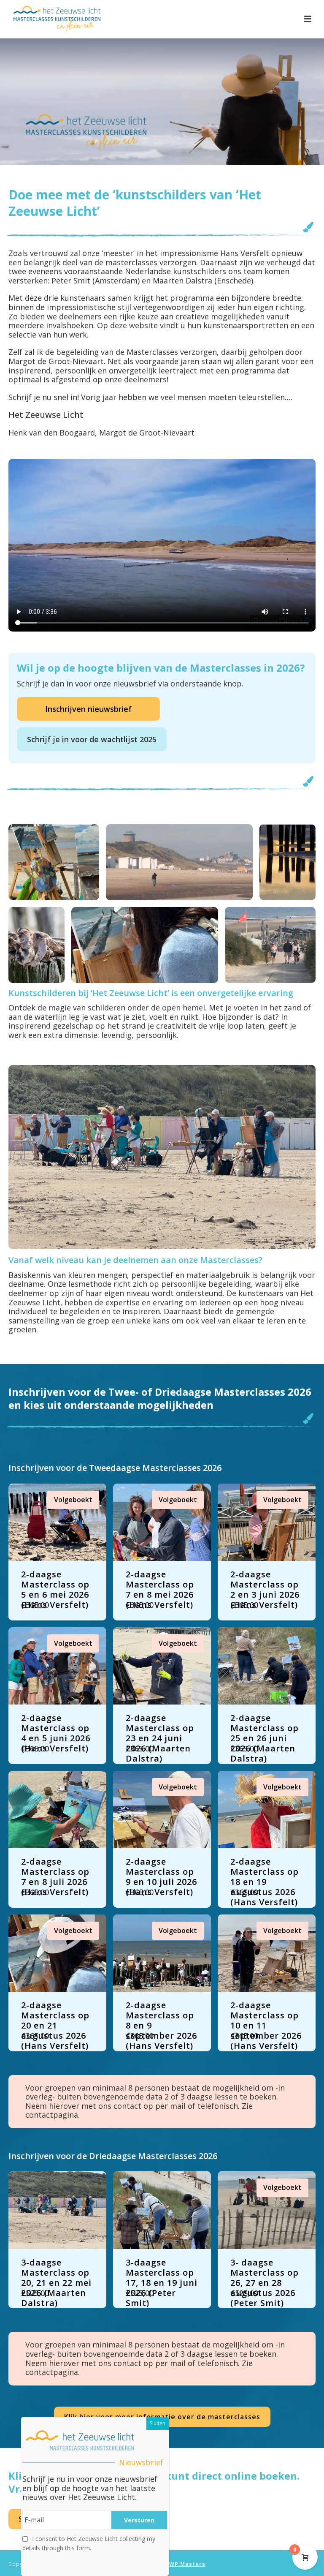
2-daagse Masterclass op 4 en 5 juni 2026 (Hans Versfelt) (56, 1733)
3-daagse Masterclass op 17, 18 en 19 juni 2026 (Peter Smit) (162, 2283)
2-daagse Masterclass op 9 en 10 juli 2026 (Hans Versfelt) (161, 1877)
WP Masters (187, 2564)
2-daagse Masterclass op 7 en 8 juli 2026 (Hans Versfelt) (55, 1877)
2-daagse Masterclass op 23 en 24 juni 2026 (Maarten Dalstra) (160, 1738)
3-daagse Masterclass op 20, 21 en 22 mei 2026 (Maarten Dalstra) (56, 2283)
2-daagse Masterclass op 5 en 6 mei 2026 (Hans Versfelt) (55, 1589)
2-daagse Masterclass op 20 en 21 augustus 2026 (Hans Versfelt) (55, 2025)
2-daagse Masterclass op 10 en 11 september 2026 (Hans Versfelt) (266, 2025)
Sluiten (158, 2423)
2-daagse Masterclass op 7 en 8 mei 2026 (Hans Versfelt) (160, 1589)
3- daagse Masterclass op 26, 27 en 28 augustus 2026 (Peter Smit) (265, 2283)
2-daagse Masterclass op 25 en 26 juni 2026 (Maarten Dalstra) (265, 1738)
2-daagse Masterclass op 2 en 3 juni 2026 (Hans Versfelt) (265, 1589)
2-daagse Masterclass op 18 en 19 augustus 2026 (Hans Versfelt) (265, 1882)
